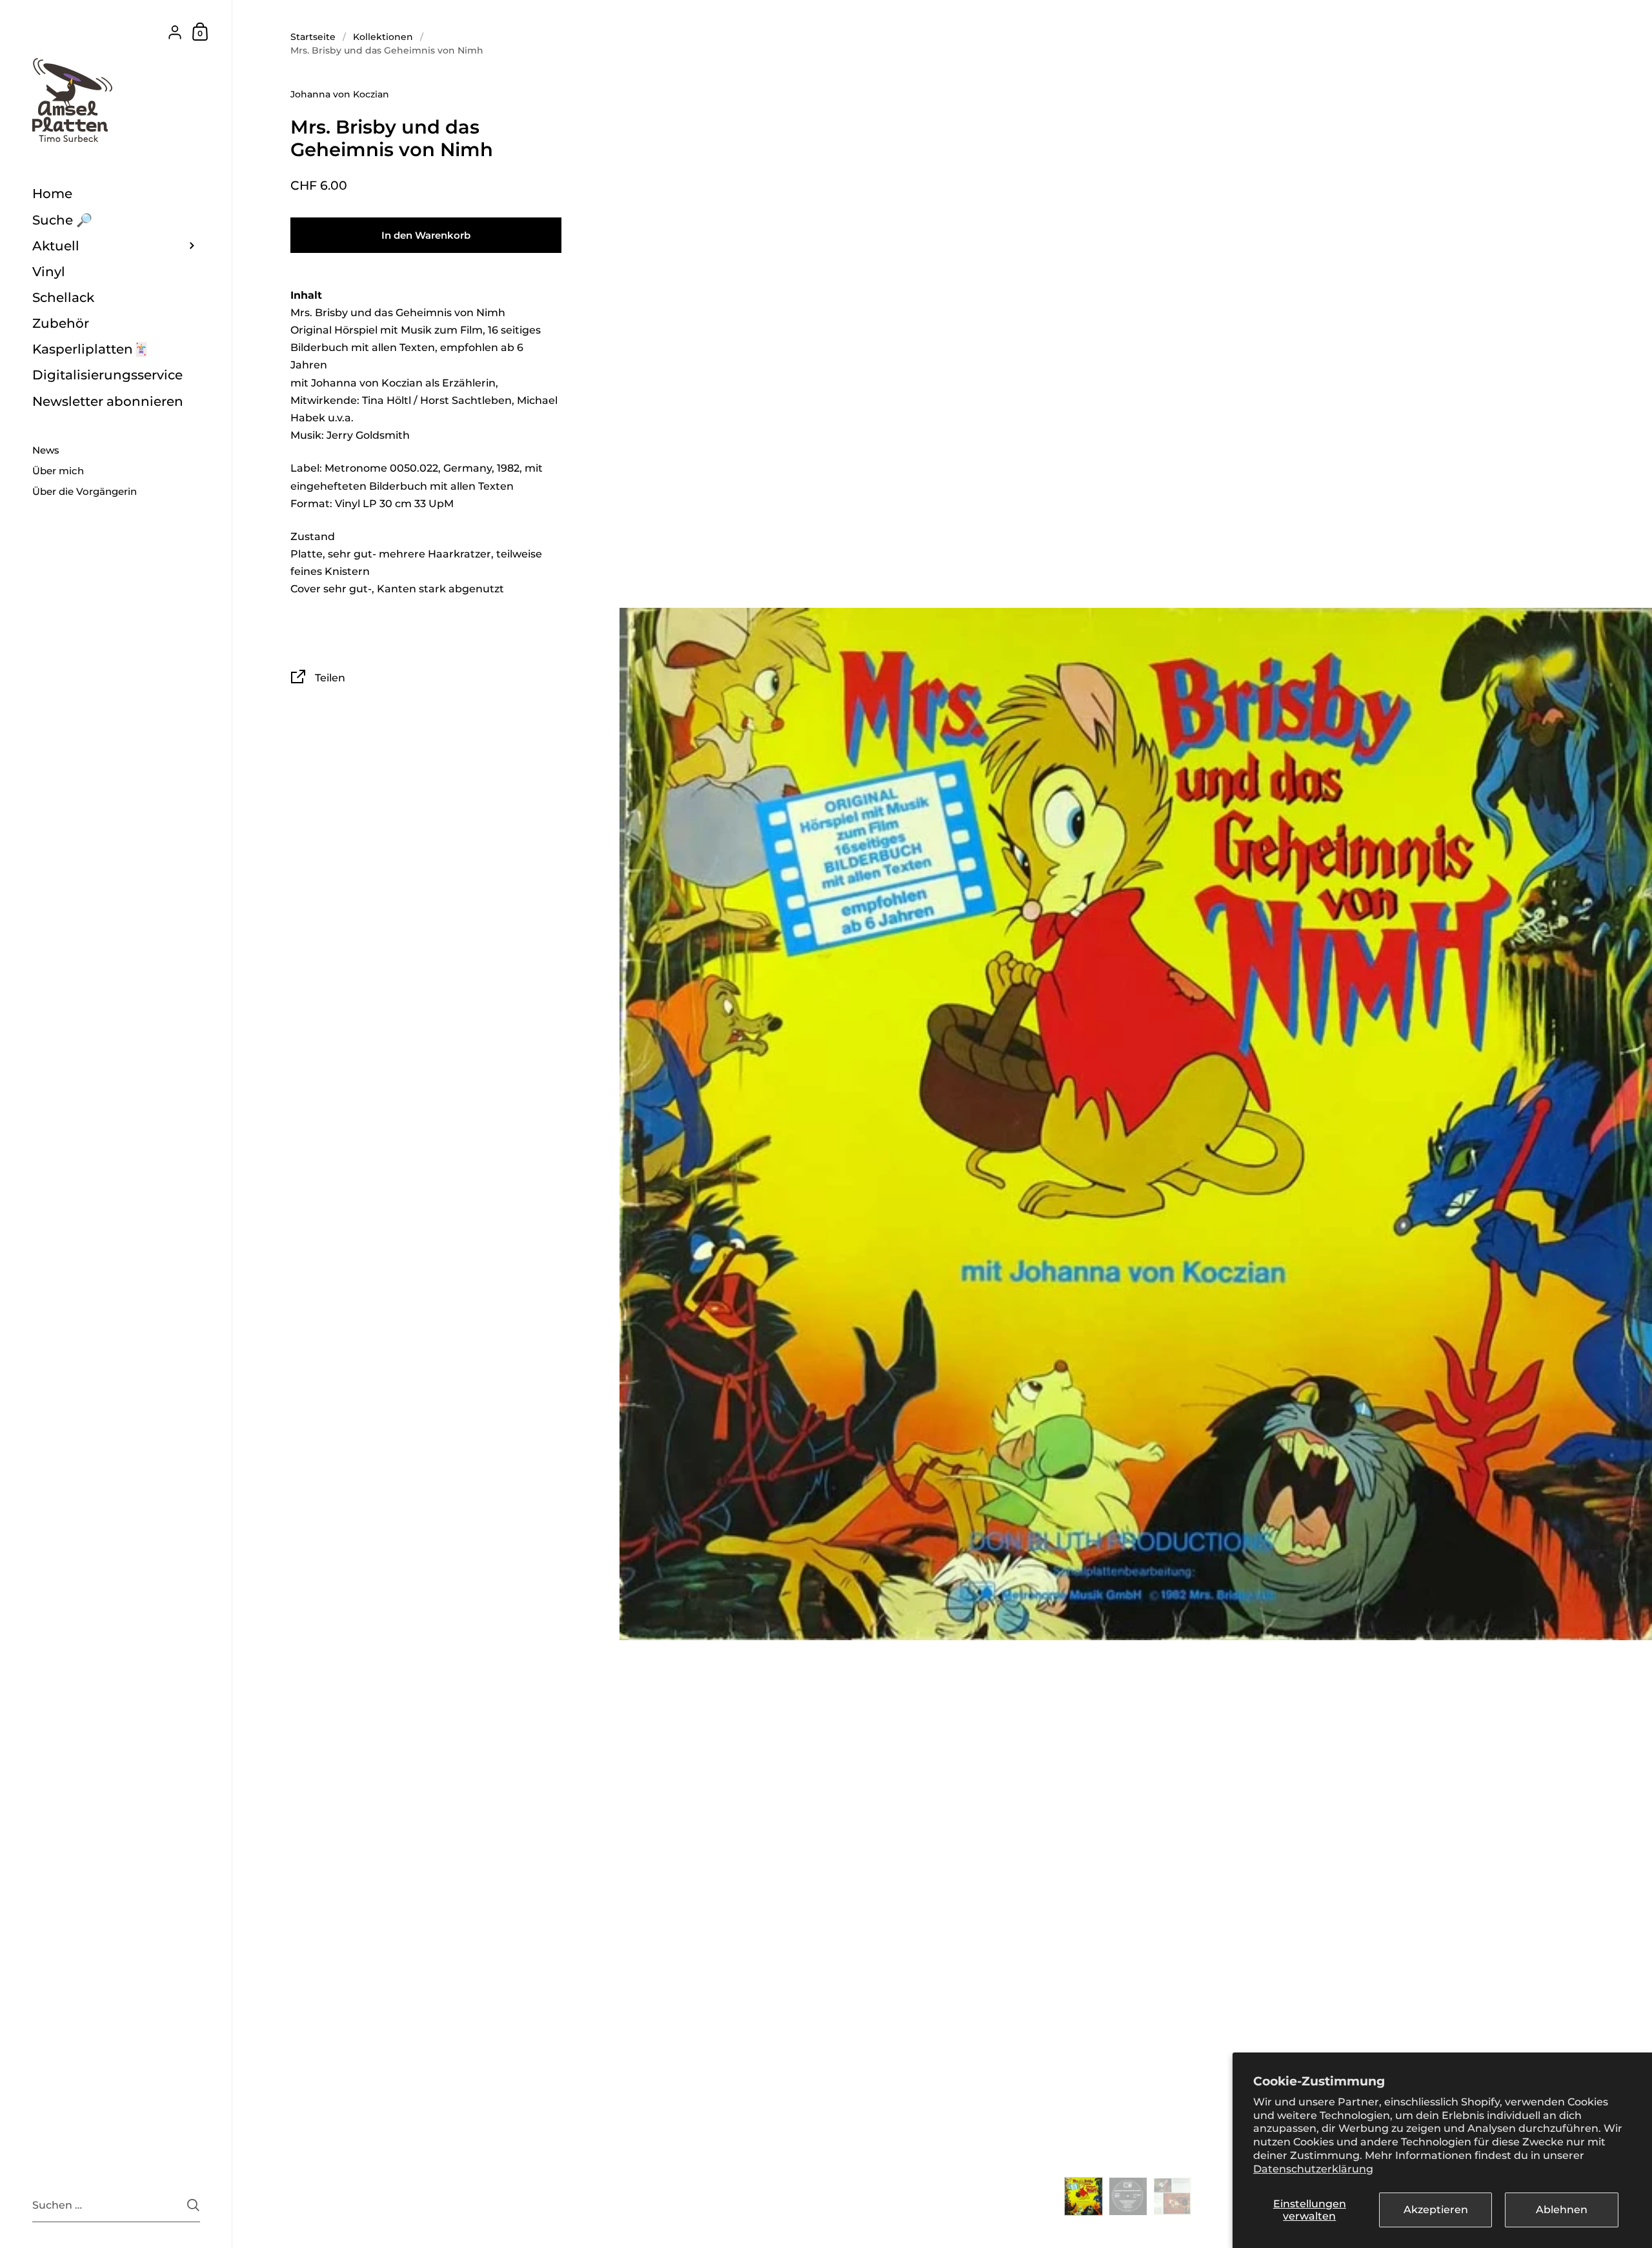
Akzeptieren (1436, 2210)
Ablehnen (1562, 2210)
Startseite (313, 37)
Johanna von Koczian (340, 94)
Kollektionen (383, 37)
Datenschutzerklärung (1313, 2169)
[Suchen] (193, 2205)
